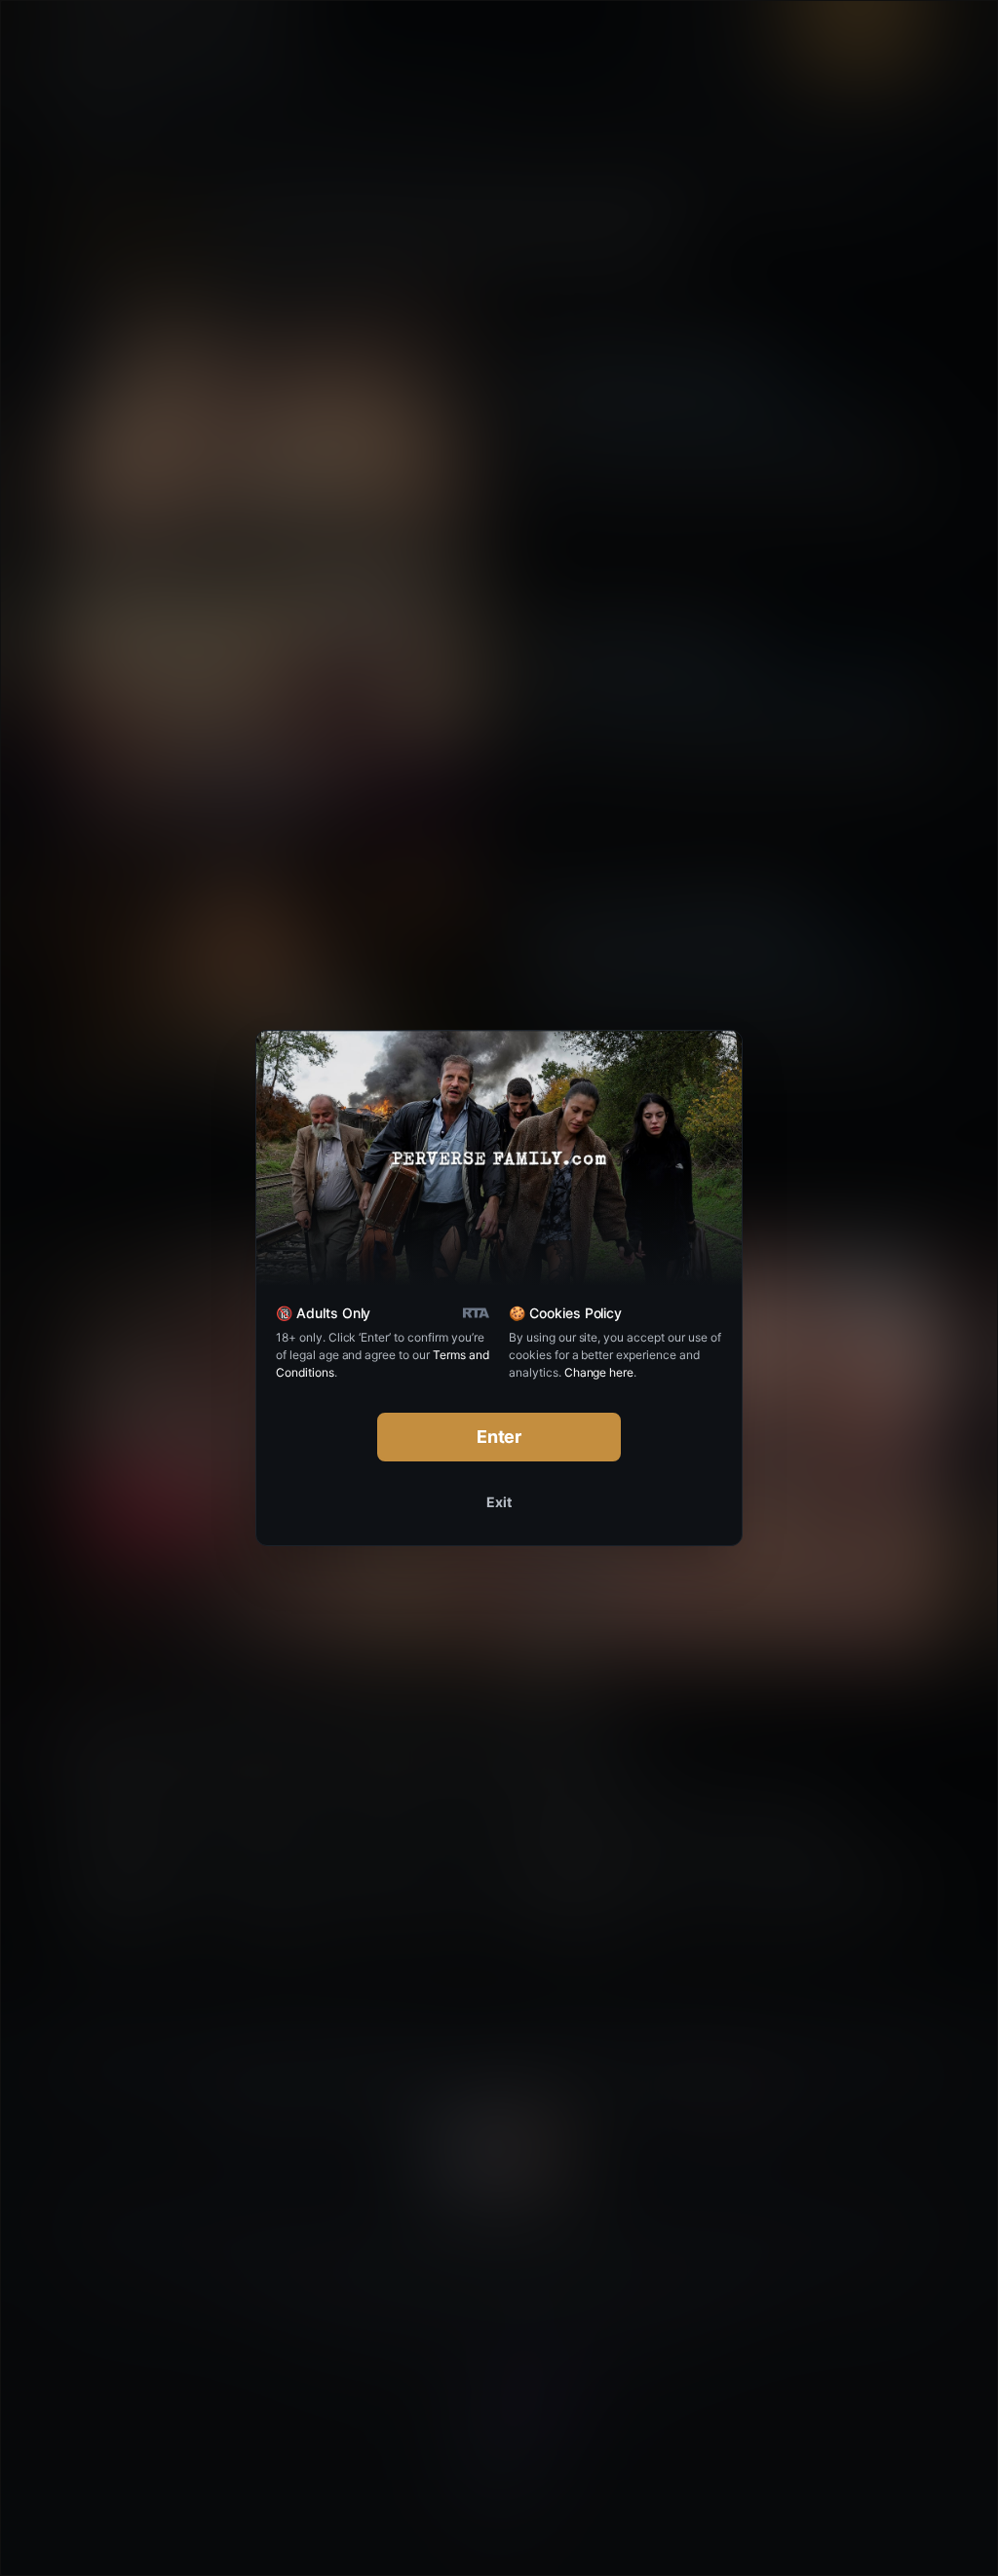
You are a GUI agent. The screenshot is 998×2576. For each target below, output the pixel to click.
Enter (499, 1437)
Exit (499, 1502)
